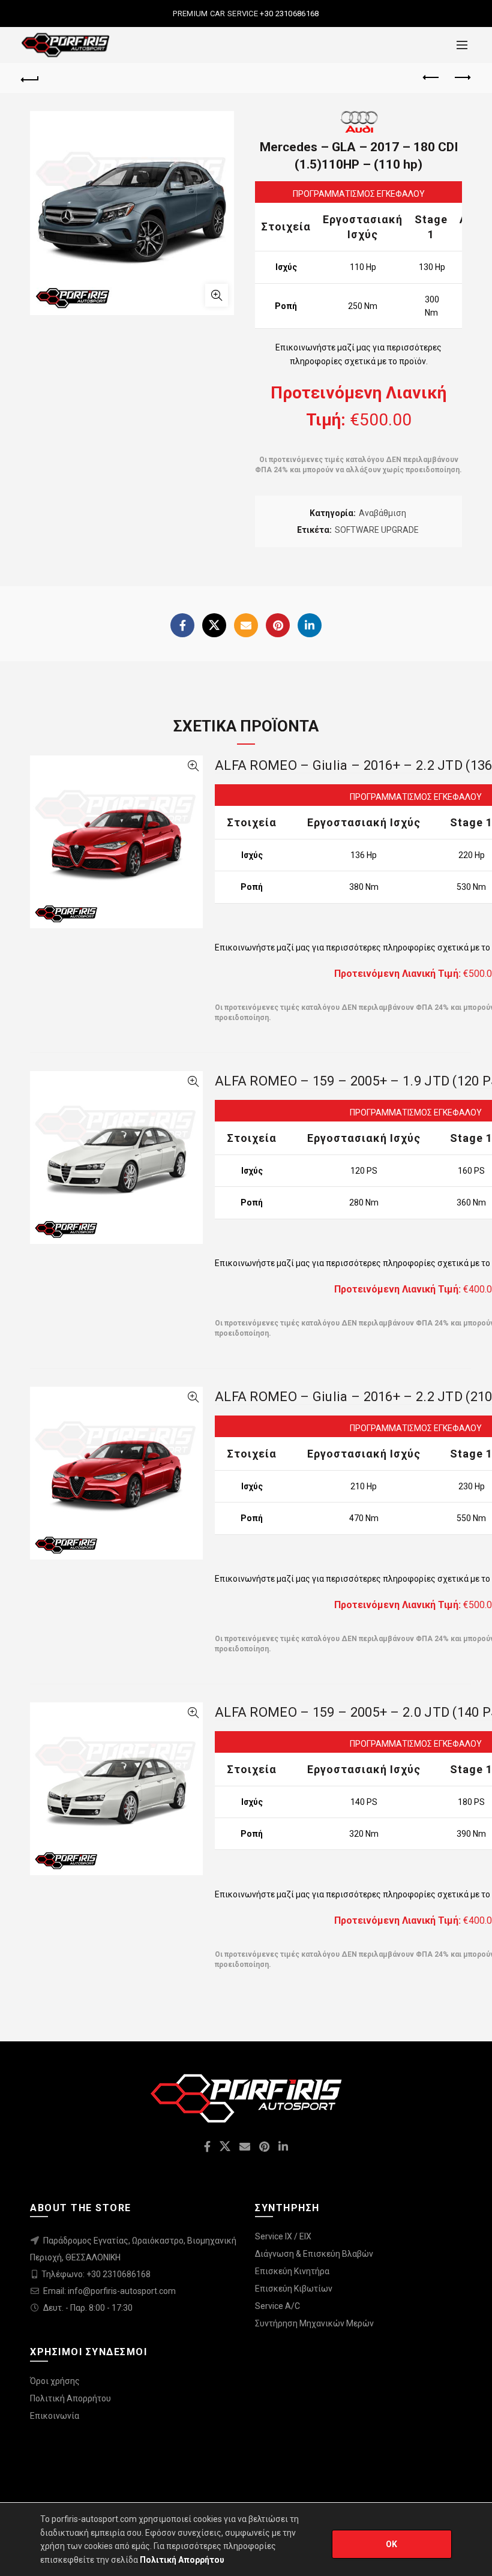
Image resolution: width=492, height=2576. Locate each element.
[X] (214, 625)
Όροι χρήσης (55, 2381)
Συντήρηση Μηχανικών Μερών (314, 2323)
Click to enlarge (217, 295)
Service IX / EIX (283, 2236)
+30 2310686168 (289, 14)
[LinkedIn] (310, 625)
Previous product (432, 78)
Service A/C (277, 2306)
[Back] (31, 78)
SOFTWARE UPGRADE (377, 530)
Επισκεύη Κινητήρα (292, 2271)
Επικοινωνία (55, 2416)
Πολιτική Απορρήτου (70, 2398)
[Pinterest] (278, 625)
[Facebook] (182, 625)
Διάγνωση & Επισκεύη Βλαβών (314, 2254)
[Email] (246, 625)
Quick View (193, 766)
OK (392, 2544)
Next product (462, 78)
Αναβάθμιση (382, 513)
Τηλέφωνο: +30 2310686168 (96, 2274)
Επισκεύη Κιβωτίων (294, 2289)
